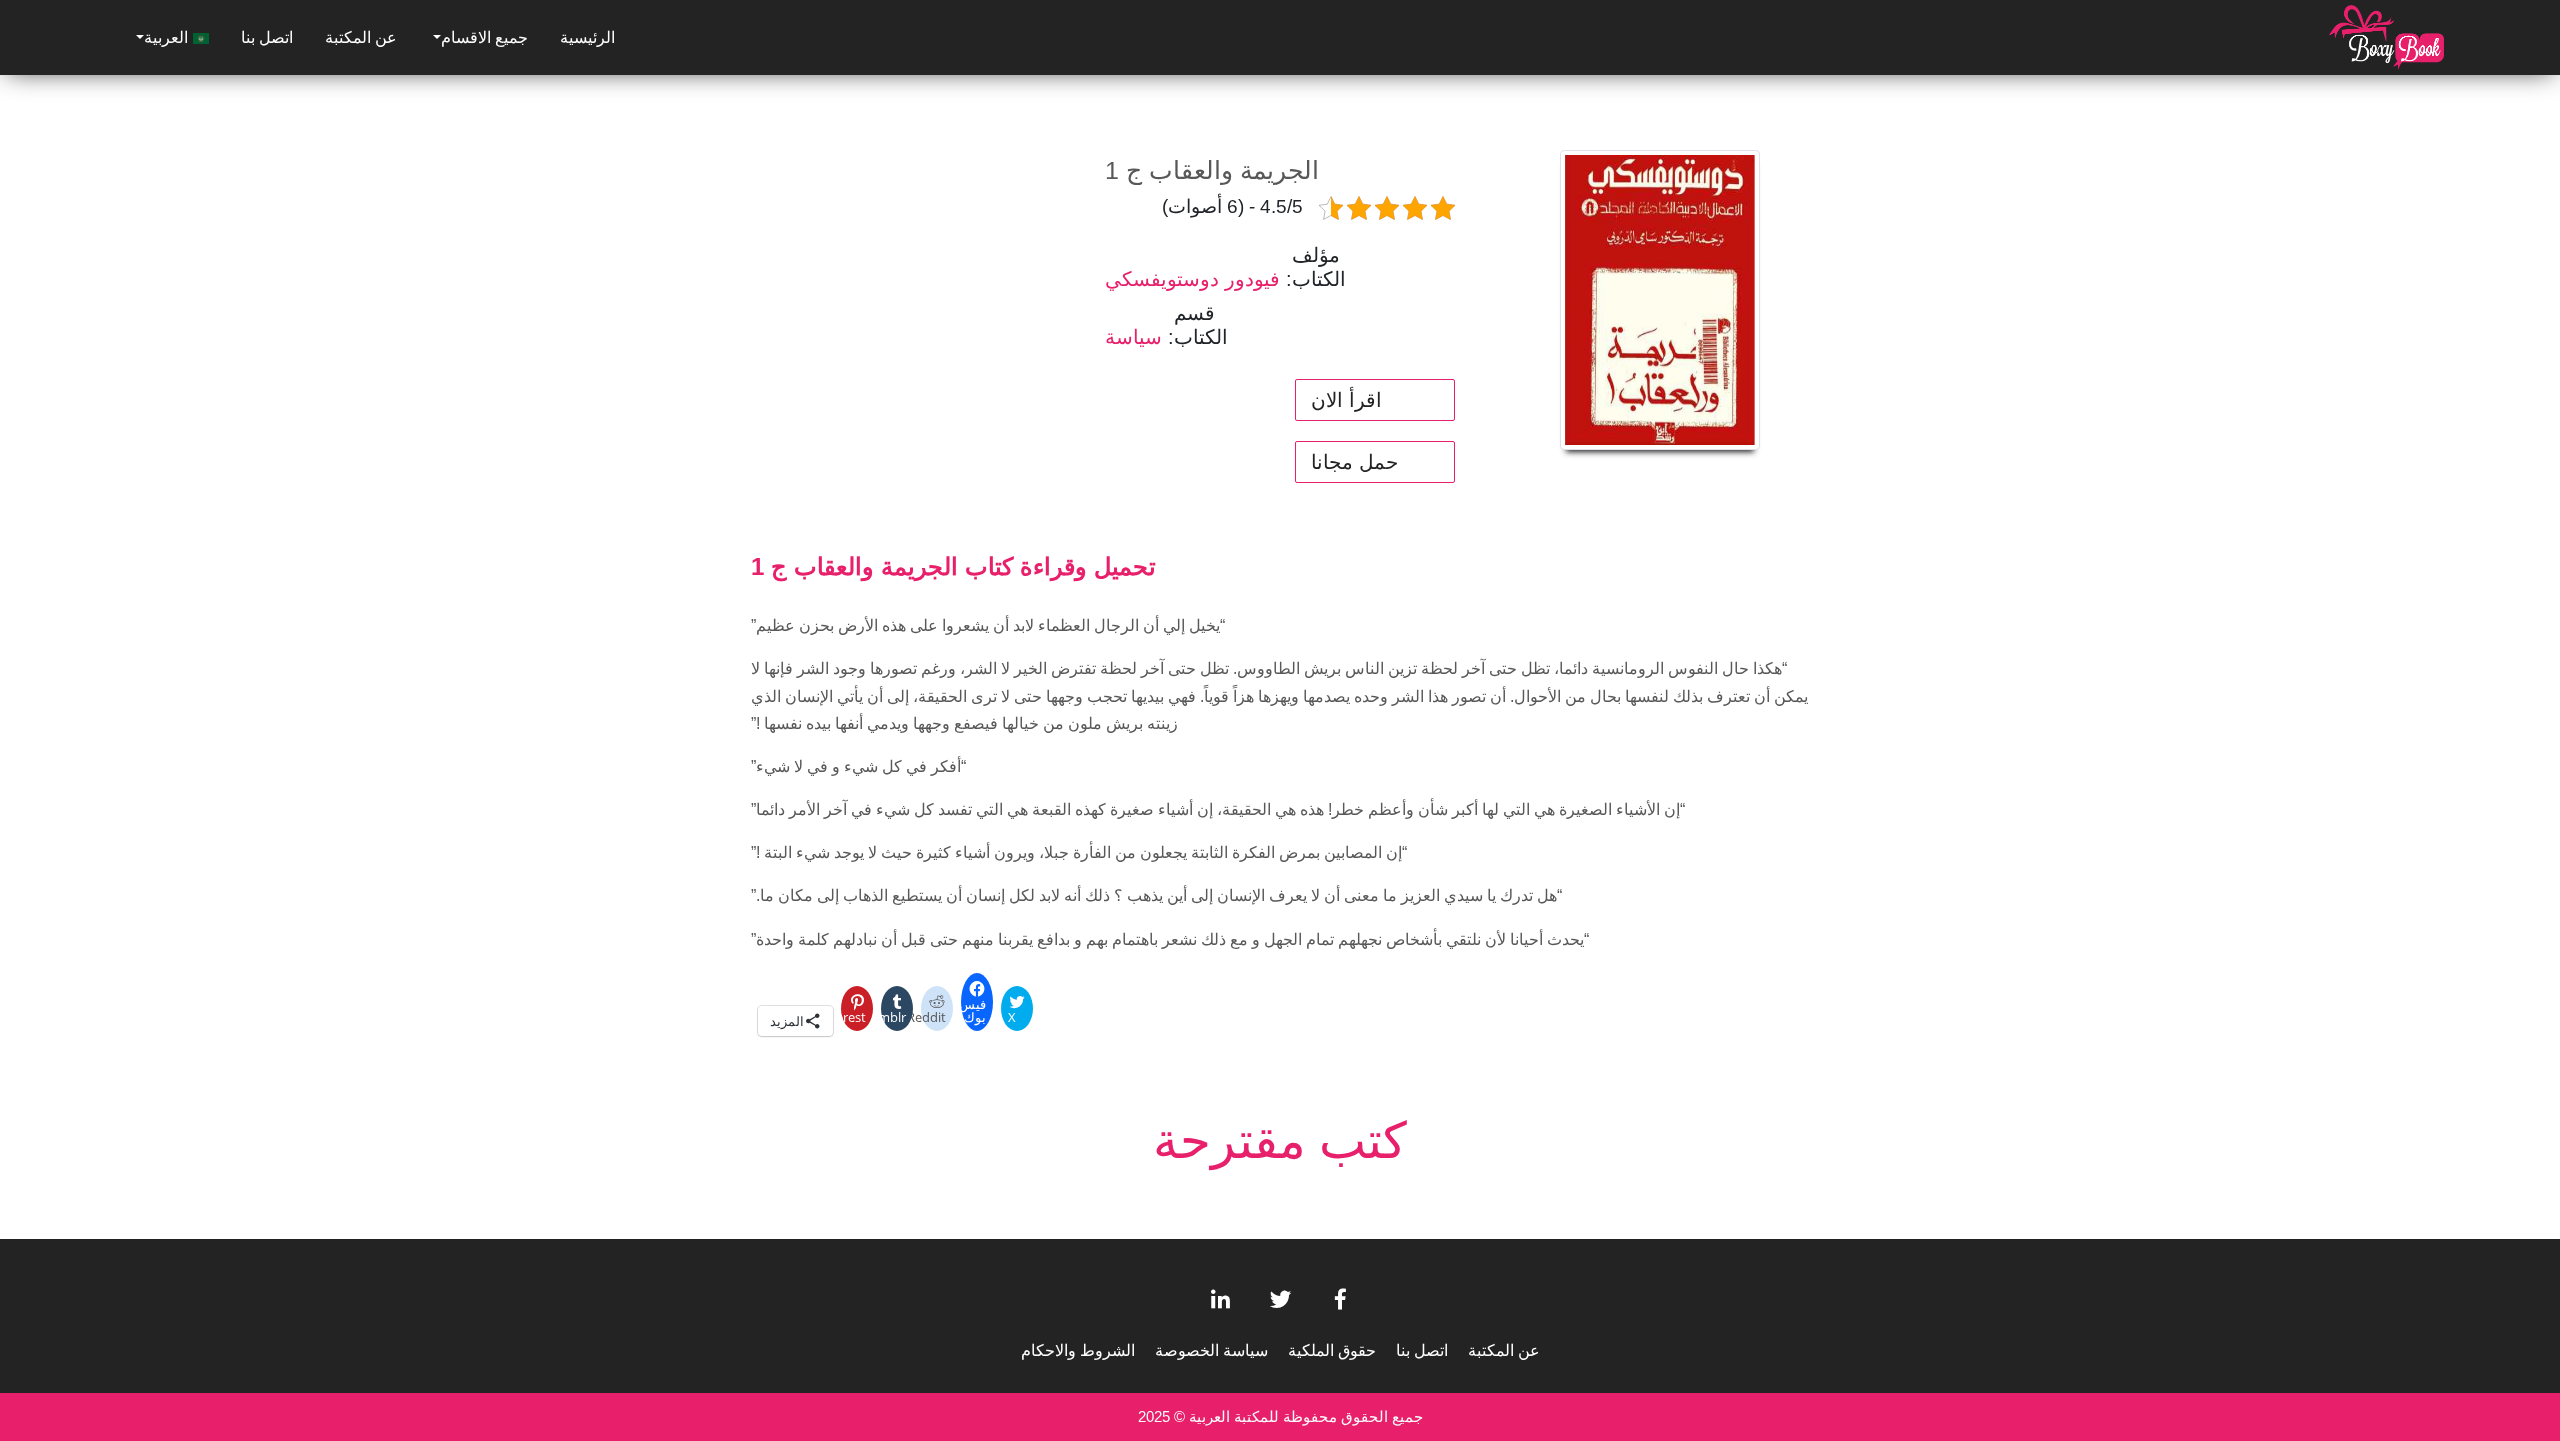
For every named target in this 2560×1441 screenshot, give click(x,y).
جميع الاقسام (484, 37)
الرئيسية (587, 37)
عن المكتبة (361, 37)
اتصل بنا (267, 37)
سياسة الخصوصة (1211, 1350)
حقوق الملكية (1332, 1350)
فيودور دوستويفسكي (1192, 279)
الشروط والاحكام (1078, 1350)
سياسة (1133, 337)
